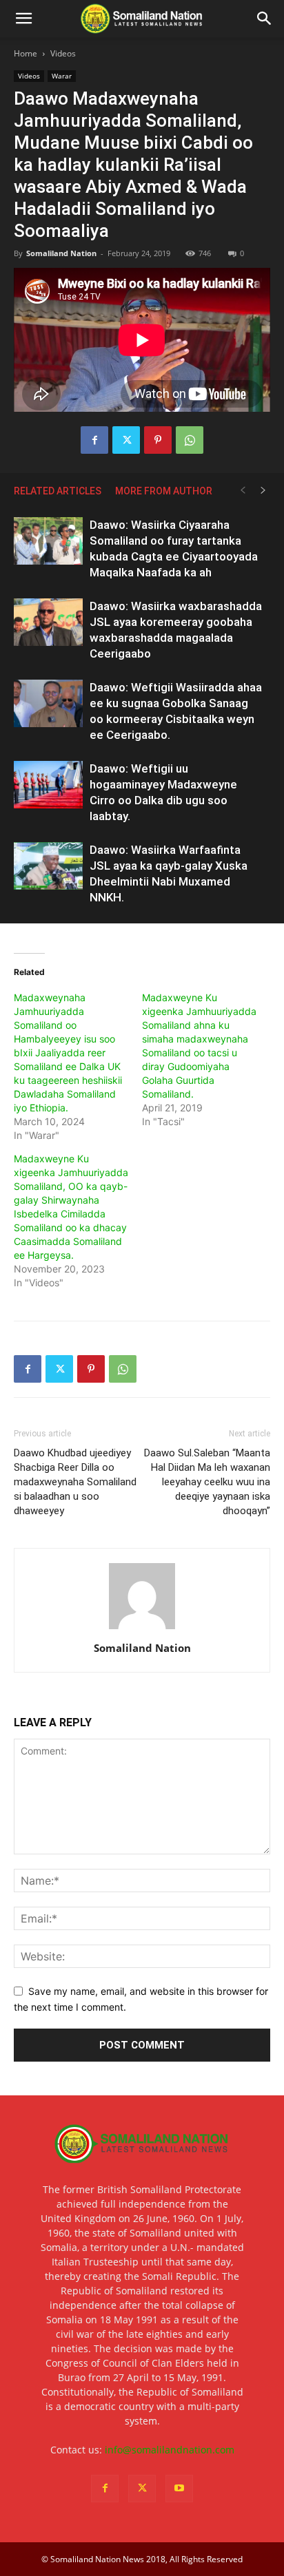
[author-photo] (142, 1629)
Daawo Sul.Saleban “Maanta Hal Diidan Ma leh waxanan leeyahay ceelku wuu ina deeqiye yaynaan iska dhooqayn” (207, 1482)
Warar (62, 76)
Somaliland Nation (61, 253)
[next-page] (263, 491)
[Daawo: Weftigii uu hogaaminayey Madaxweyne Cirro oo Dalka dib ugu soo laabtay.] (48, 785)
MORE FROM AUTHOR (164, 491)
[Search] (265, 19)
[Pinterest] (158, 440)
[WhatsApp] (190, 440)
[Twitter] (126, 440)
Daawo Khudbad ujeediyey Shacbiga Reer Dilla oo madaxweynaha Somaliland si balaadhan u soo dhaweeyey (75, 1482)
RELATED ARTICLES (58, 491)
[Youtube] (179, 2489)
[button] (23, 19)
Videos (63, 53)
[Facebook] (94, 440)
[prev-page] (243, 491)
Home (26, 53)
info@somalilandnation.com (170, 2450)
